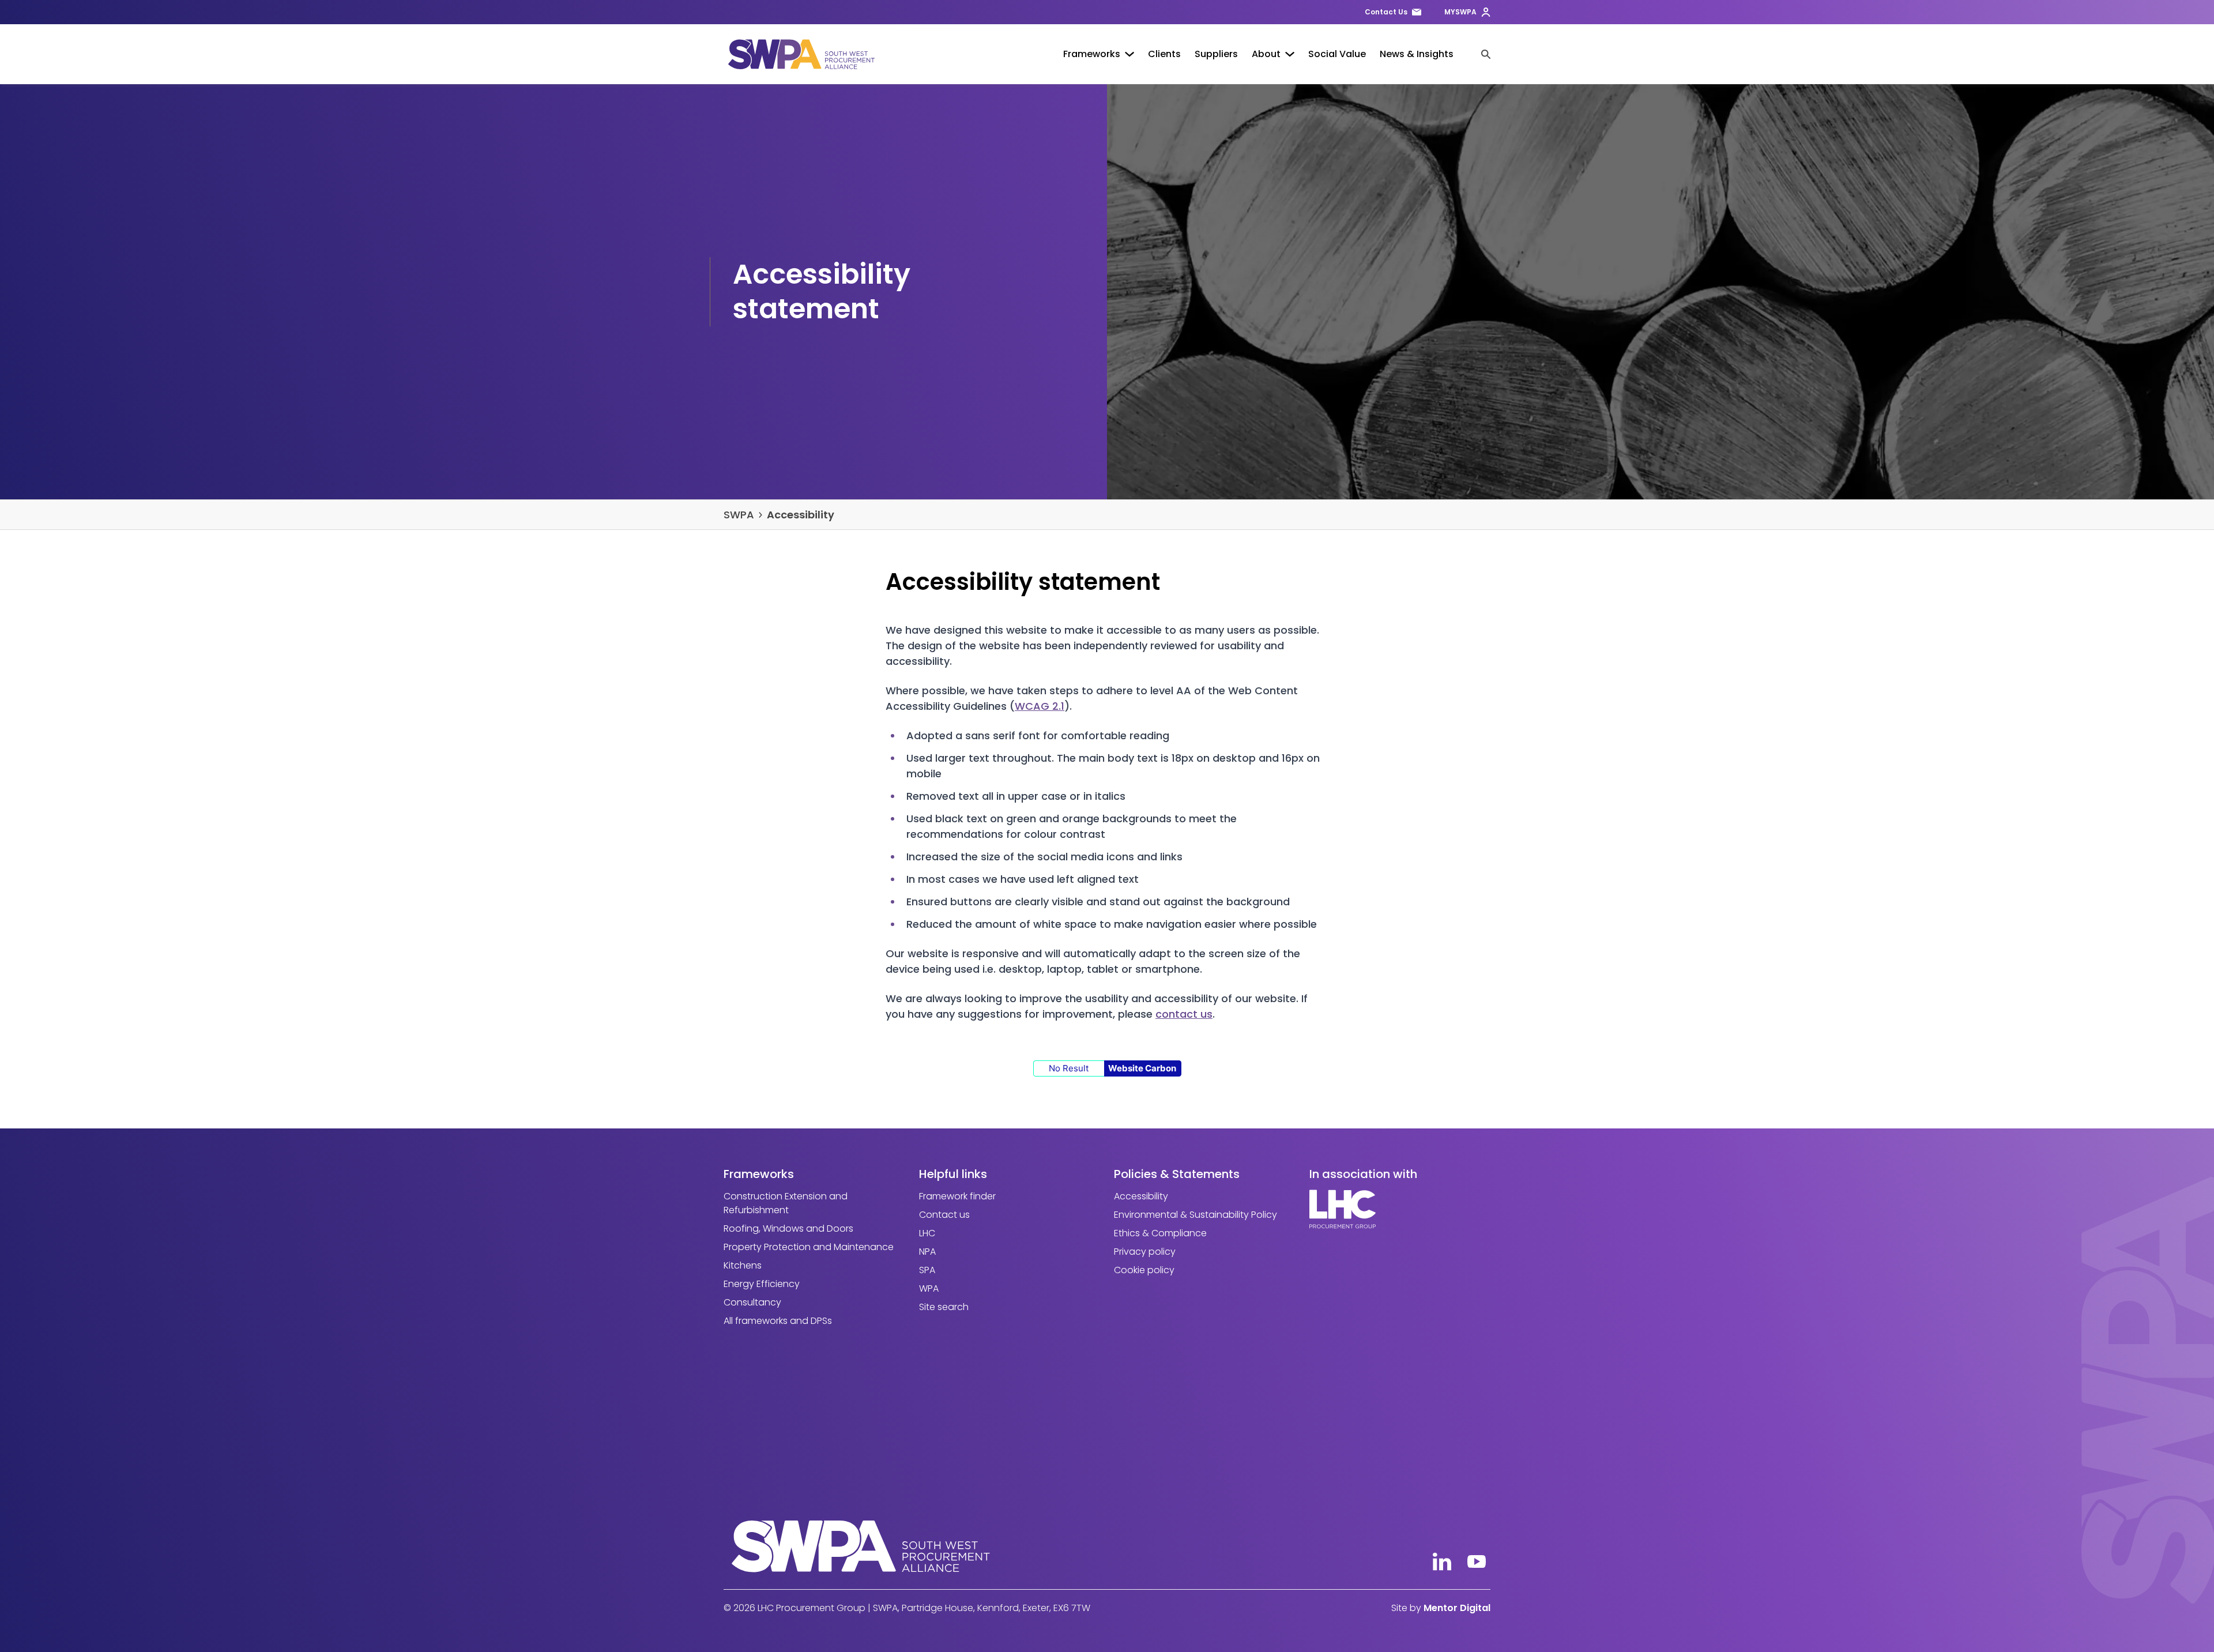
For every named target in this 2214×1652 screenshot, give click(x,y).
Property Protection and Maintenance (809, 1247)
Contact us (944, 1215)
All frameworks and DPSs (778, 1321)
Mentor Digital (1457, 1608)
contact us (1184, 1014)
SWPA (739, 515)
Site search (944, 1307)
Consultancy (752, 1302)
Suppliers (1216, 54)
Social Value (1337, 54)
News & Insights (1417, 54)
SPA (927, 1270)
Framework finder (957, 1196)
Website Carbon (1142, 1068)
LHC (927, 1233)
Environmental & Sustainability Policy (1196, 1215)
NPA (927, 1252)
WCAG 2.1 (1040, 706)
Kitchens (743, 1265)
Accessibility (801, 515)
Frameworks (1092, 54)
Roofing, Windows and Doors (788, 1228)
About (1266, 54)
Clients (1164, 54)
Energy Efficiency (762, 1284)
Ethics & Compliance (1160, 1233)
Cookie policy (1144, 1270)
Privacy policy (1145, 1252)
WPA (929, 1288)
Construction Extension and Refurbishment (786, 1203)
